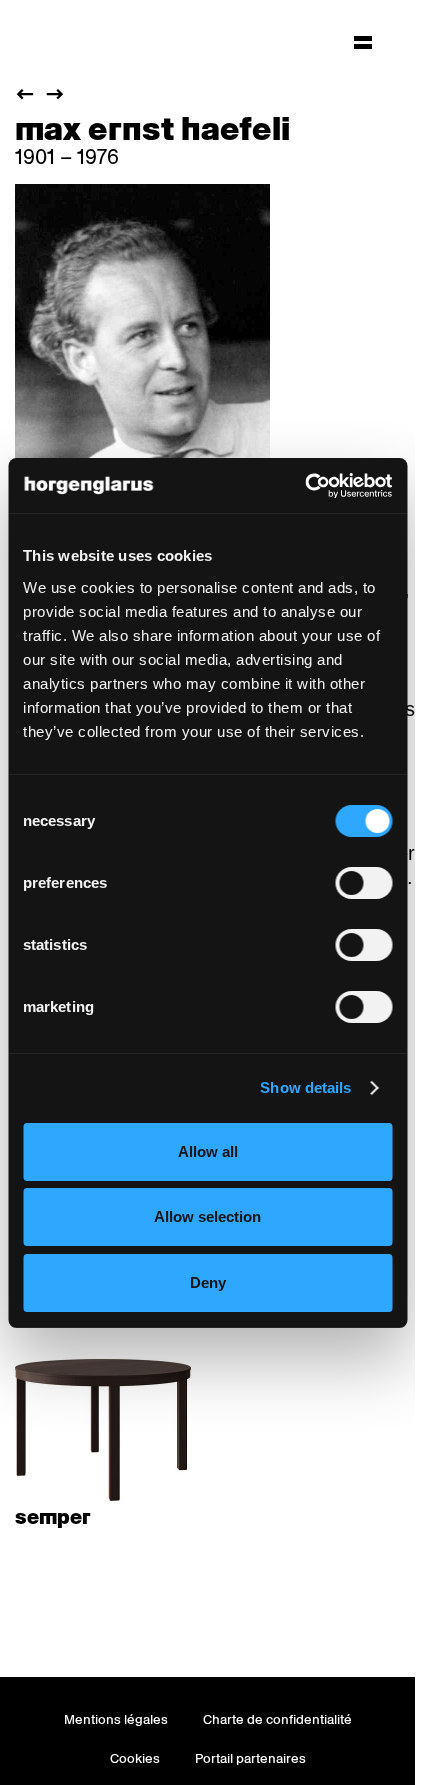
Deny (208, 1282)
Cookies (135, 1758)
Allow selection (207, 1216)
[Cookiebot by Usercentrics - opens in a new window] (304, 486)
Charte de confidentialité (277, 1719)
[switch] (363, 883)
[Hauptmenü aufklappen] (363, 42)
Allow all (208, 1151)
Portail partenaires (250, 1758)
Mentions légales (116, 1719)
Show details (305, 1087)
